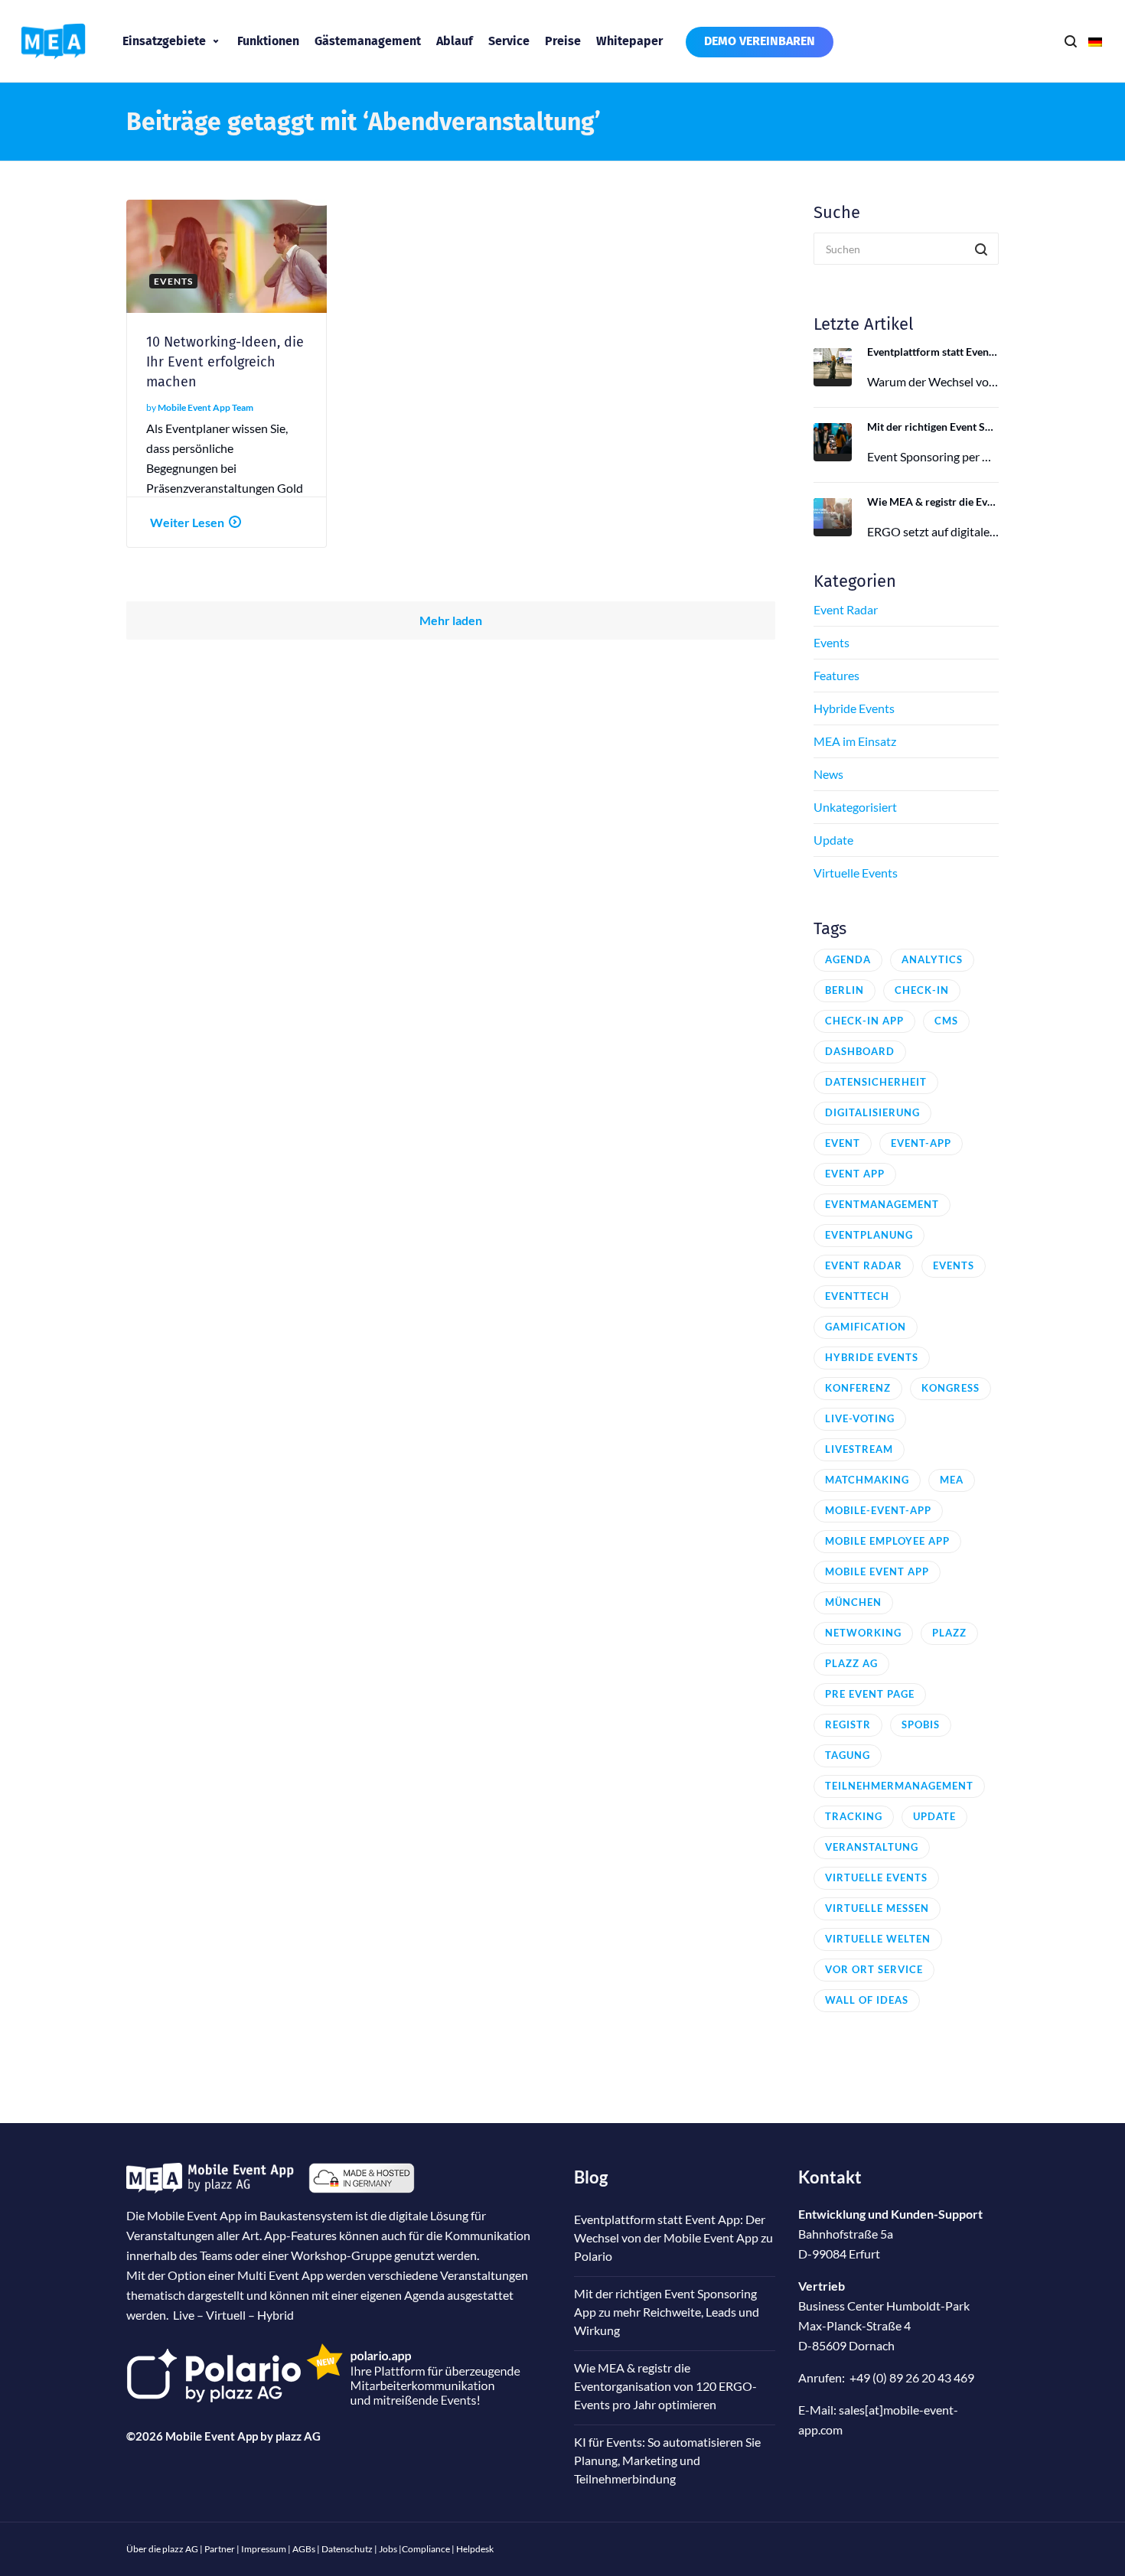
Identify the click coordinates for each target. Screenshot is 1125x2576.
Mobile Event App (877, 1571)
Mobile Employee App (887, 1541)
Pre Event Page (870, 1694)
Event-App (921, 1143)
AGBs (304, 2549)
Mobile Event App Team (205, 407)
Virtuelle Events (856, 873)
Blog (591, 2177)
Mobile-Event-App (878, 1510)
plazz (949, 1633)
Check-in (922, 990)
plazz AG (298, 2436)
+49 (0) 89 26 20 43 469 (912, 2377)
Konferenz (858, 1388)
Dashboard (860, 1051)
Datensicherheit (876, 1082)
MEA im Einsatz (855, 741)
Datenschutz (347, 2549)
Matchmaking (867, 1480)
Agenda (848, 959)
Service (509, 41)
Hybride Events (854, 708)
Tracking (854, 1816)
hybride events (872, 1357)
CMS (946, 1021)
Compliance (426, 2549)
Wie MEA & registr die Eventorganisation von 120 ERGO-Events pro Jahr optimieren (933, 502)
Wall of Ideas (867, 2000)
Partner (220, 2549)
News (828, 774)
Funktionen (268, 41)
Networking (863, 1633)
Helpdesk (475, 2549)
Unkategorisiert (855, 807)
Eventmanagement (882, 1204)
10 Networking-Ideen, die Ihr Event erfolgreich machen (225, 362)
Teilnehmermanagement (899, 1786)
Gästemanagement (368, 41)
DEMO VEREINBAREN (760, 41)
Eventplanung (869, 1235)
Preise (563, 41)
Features (836, 675)
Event (843, 1143)
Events (832, 642)
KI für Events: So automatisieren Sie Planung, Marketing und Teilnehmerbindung (667, 2460)
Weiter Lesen (187, 522)
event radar (864, 1265)
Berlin (845, 990)
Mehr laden (451, 620)
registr (848, 1724)
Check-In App (864, 1021)
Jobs (388, 2549)
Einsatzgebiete (164, 41)
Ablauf (455, 41)
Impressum (264, 2549)
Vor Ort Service (874, 1969)
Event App (855, 1174)
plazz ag (851, 1663)
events (954, 1265)
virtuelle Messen (877, 1908)
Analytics (932, 959)
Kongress (951, 1388)
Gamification (866, 1327)
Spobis (921, 1724)
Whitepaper (629, 41)
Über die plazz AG (163, 2549)
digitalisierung (872, 1112)
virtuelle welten (878, 1939)
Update (833, 840)
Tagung (848, 1755)
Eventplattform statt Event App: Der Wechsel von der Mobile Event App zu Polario (933, 352)
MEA (952, 1480)
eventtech (857, 1296)
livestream (859, 1449)
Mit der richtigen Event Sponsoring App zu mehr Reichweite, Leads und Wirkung (933, 427)
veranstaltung (872, 1847)
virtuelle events (876, 1877)
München (853, 1602)
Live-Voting (860, 1418)
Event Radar (846, 609)
